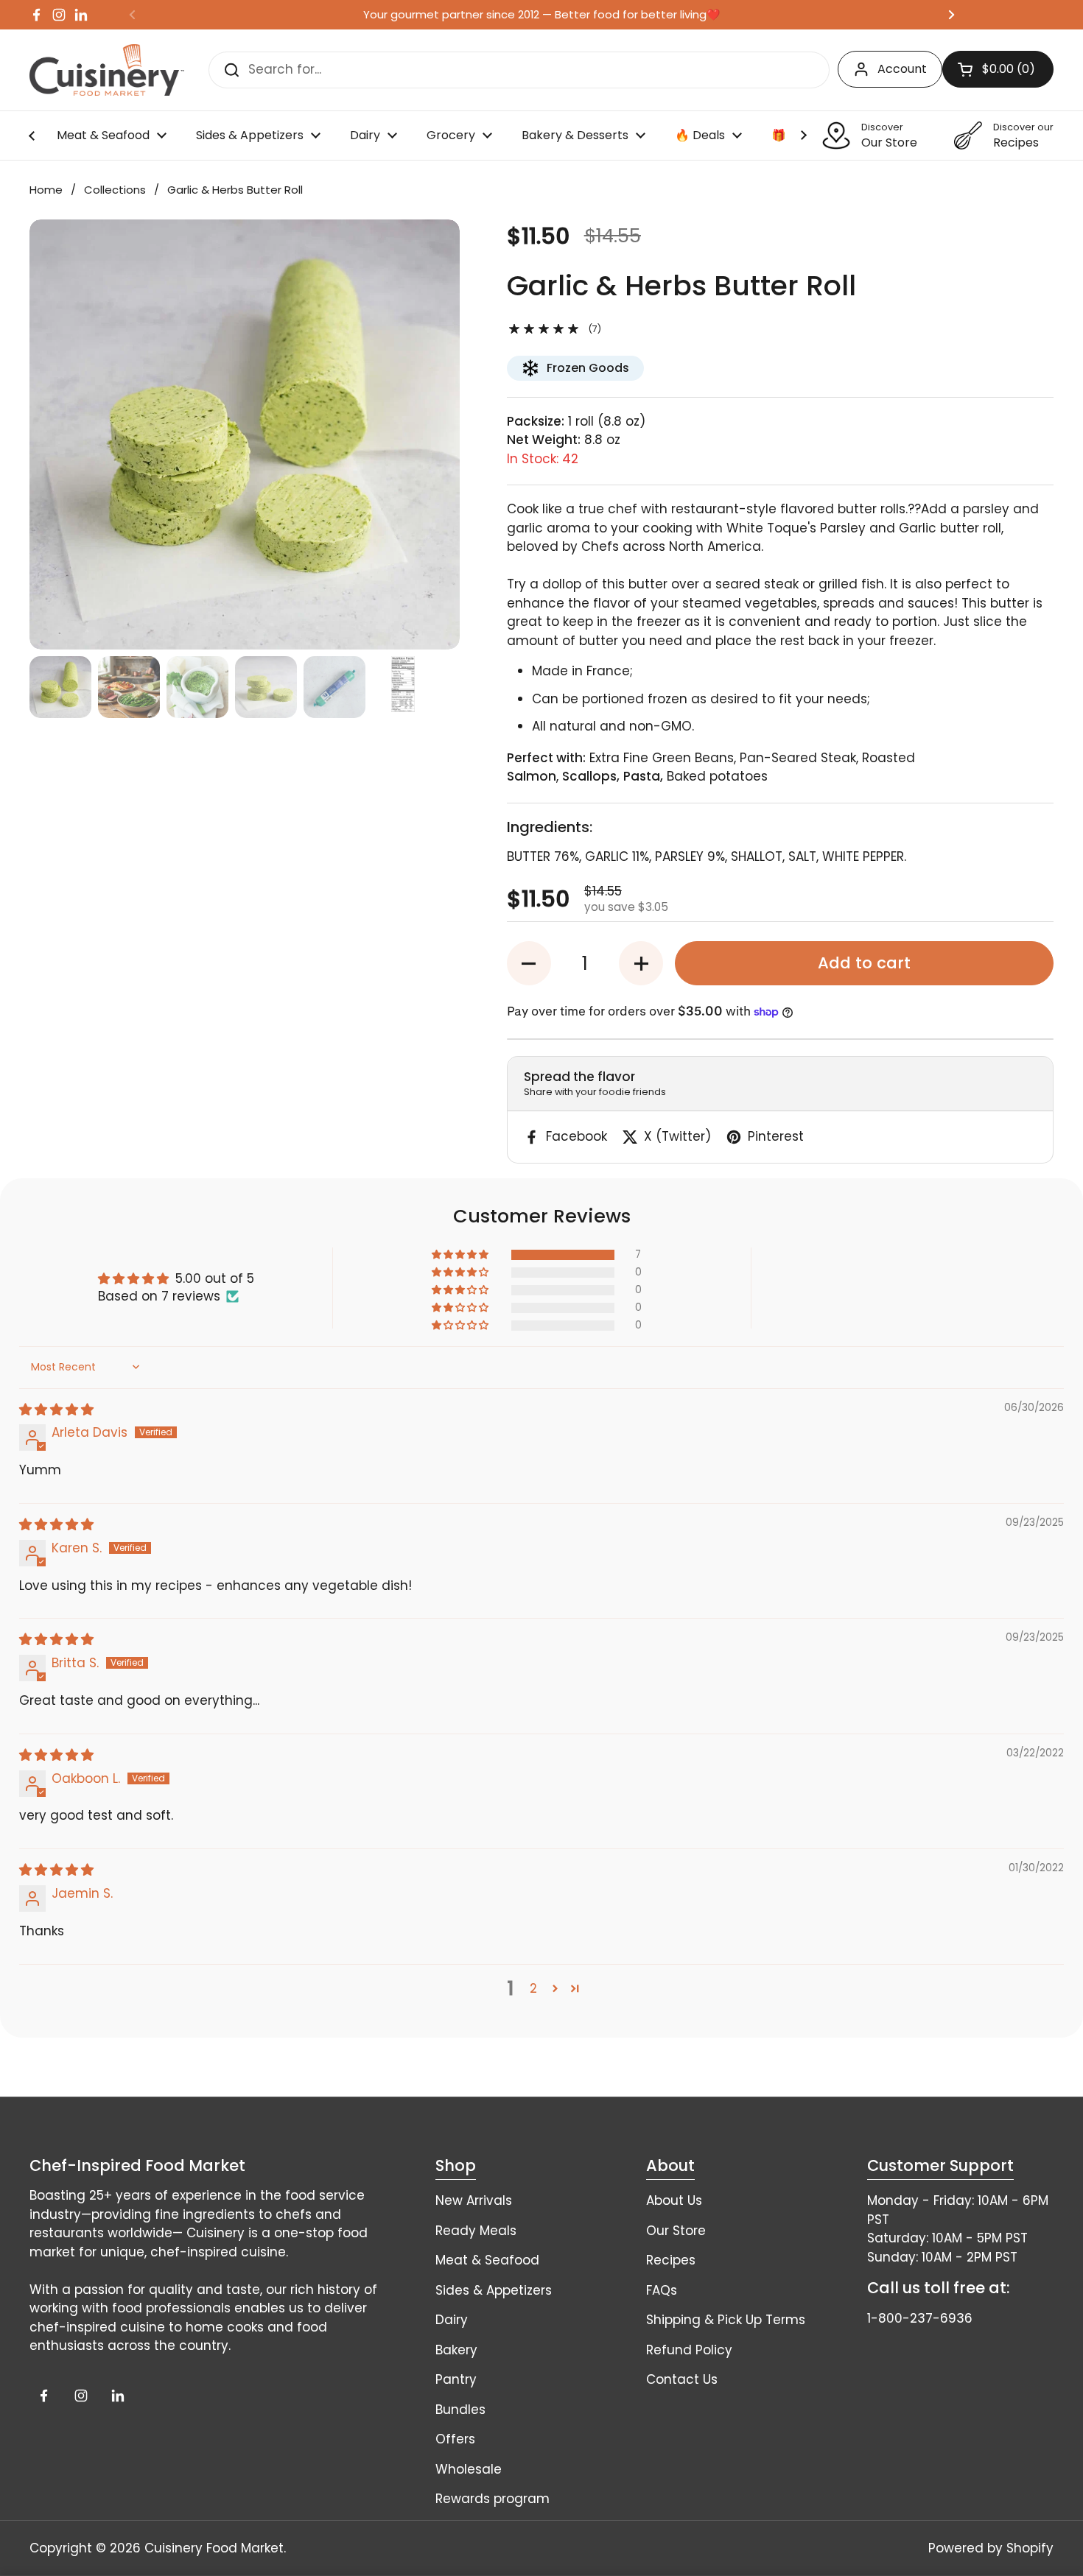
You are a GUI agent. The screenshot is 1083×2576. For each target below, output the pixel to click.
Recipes (671, 2260)
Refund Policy (689, 2350)
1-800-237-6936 (920, 2318)
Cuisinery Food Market (214, 2548)
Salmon (532, 776)
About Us (674, 2200)
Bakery (456, 2350)
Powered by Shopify (991, 2548)
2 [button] (533, 1988)
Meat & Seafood (487, 2260)
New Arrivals (474, 2200)
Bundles (460, 2410)
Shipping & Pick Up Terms (726, 2320)
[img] (56, 1410)
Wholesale (469, 2469)
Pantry (456, 2379)
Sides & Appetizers (494, 2290)
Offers (455, 2439)
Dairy (452, 2320)
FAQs (662, 2290)
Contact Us (682, 2379)
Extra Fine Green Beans (662, 758)
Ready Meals (476, 2231)
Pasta (642, 776)
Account (902, 69)
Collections (115, 190)
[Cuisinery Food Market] (107, 70)
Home (46, 190)
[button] (529, 963)
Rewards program (493, 2499)
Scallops (589, 776)
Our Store (676, 2231)
